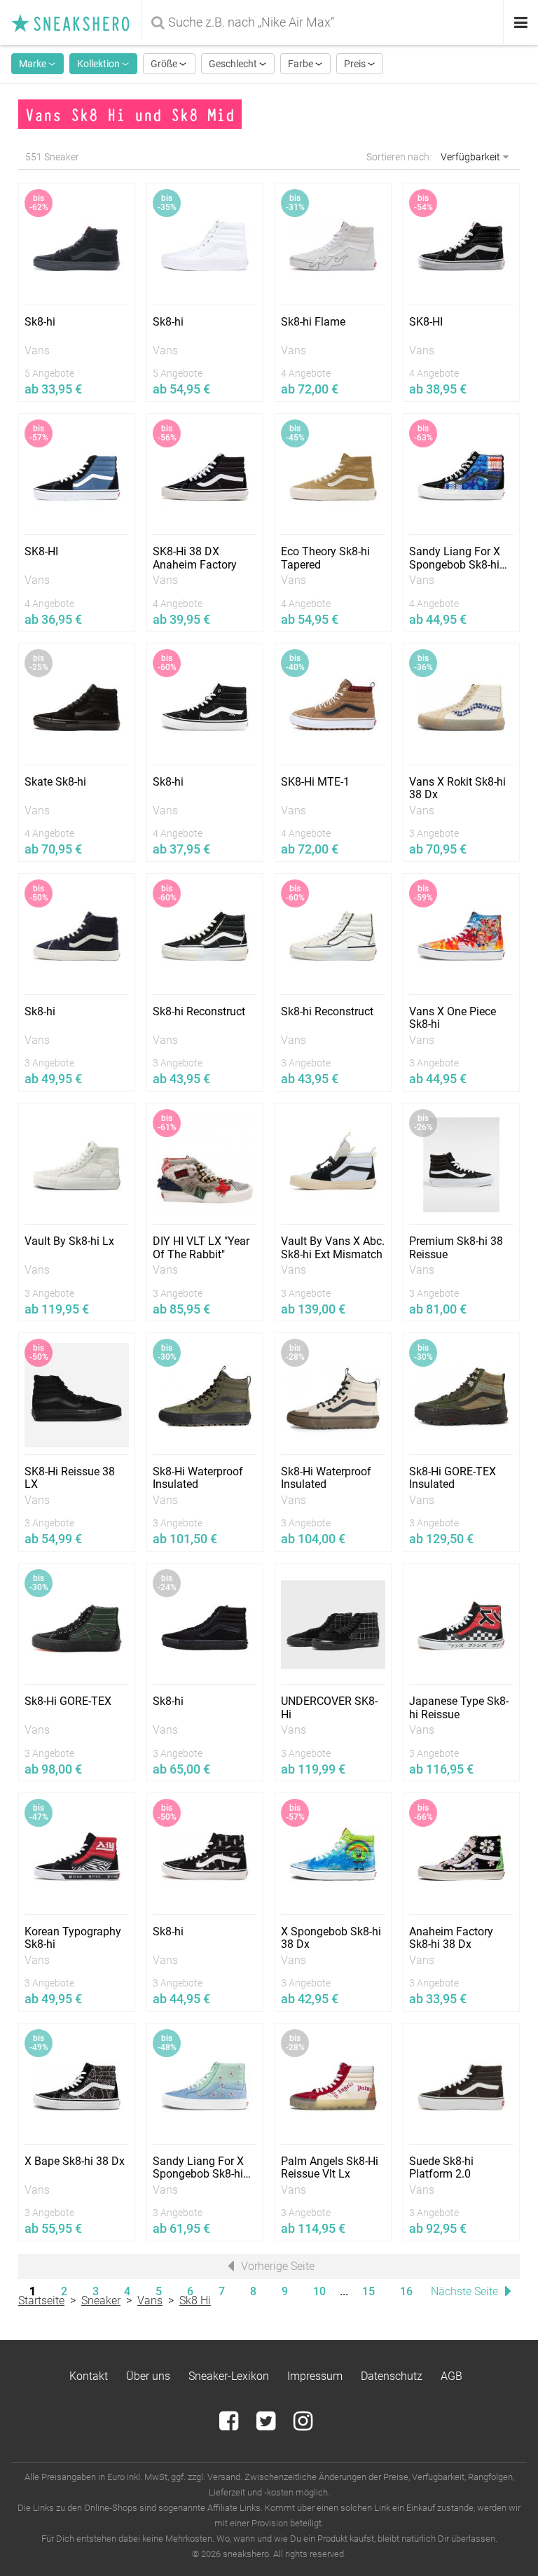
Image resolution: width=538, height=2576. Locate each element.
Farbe (302, 64)
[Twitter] (267, 2425)
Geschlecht (234, 64)
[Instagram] (303, 2425)
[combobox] (324, 22)
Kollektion (99, 64)
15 (368, 2291)
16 (406, 2291)
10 (319, 2291)
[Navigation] (521, 23)
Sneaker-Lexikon (229, 2376)
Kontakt (89, 2376)
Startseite (41, 2300)
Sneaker (101, 2300)
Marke (34, 64)
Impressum (315, 2376)
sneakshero (76, 22)
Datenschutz (392, 2376)
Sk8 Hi (195, 2300)
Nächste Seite (466, 2291)
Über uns (148, 2376)
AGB (451, 2376)
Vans (150, 2300)
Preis (356, 64)
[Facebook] (230, 2425)
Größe (165, 64)
